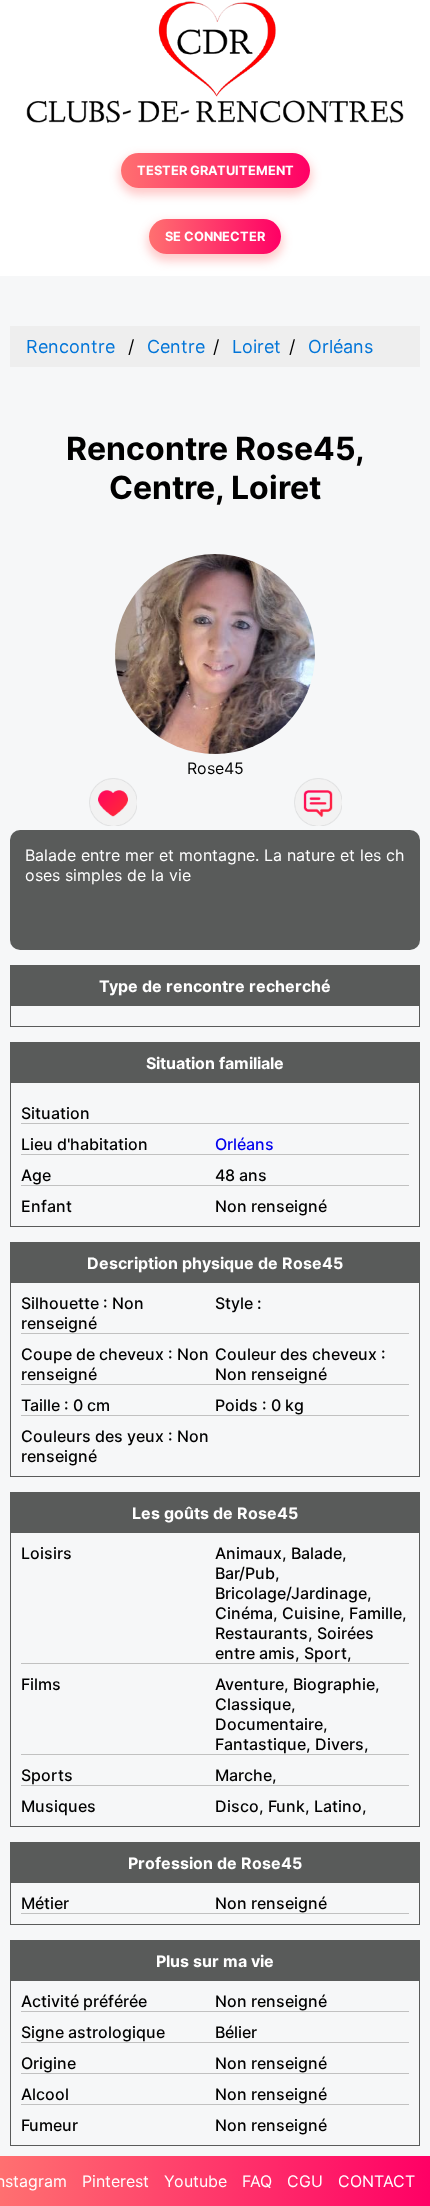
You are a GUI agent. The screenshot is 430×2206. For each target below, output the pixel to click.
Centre (176, 346)
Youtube (195, 2181)
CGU (305, 2181)
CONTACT (376, 2181)
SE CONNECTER (215, 236)
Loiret (256, 346)
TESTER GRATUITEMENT (215, 170)
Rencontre (70, 346)
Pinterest (115, 2181)
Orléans (340, 346)
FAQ (257, 2181)
